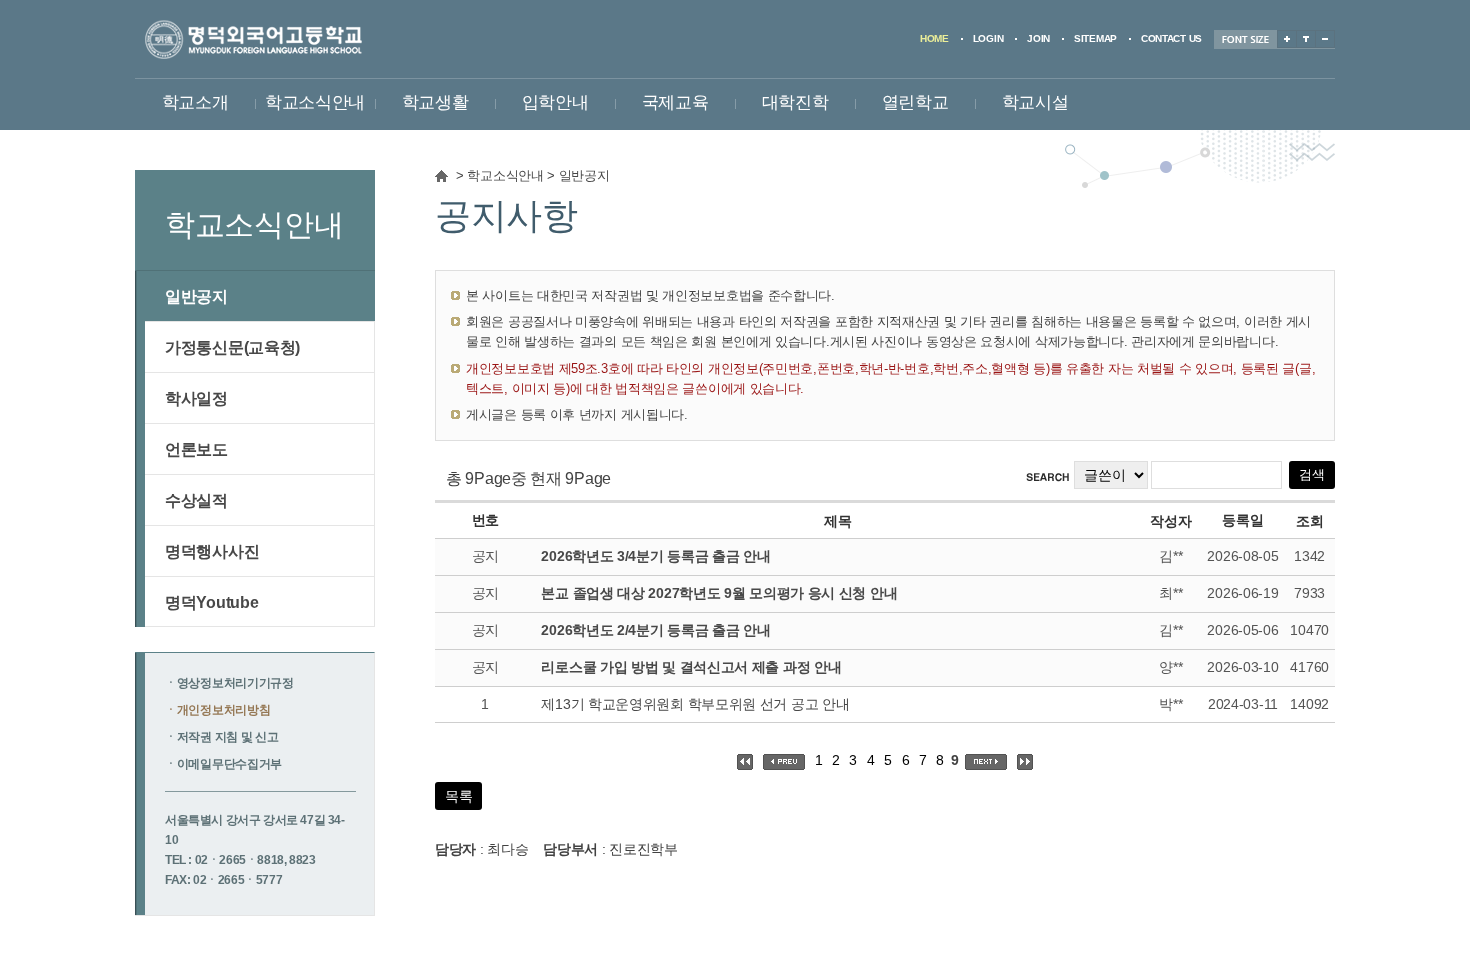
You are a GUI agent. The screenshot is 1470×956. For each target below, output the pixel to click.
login (988, 38)
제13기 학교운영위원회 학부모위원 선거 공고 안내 (695, 704)
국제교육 (675, 102)
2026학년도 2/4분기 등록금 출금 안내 (655, 630)
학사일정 (196, 398)
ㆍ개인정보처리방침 (217, 710)
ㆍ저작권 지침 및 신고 (221, 737)
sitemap (1095, 38)
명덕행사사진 (212, 551)
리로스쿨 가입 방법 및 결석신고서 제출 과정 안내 (691, 667)
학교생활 (435, 102)
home (934, 38)
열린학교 (915, 102)
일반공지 (584, 176)
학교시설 (1035, 102)
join (1038, 38)
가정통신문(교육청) (232, 347)
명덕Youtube (211, 602)
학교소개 (195, 102)
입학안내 (555, 102)
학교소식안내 (315, 102)
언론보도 (196, 449)
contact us (1171, 38)
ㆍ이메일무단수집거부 (223, 764)
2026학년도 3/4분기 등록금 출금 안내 (655, 556)
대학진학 (795, 102)
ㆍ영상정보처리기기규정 (229, 683)
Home (441, 176)
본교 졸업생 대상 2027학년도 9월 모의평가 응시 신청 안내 (719, 593)
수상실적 (196, 500)
